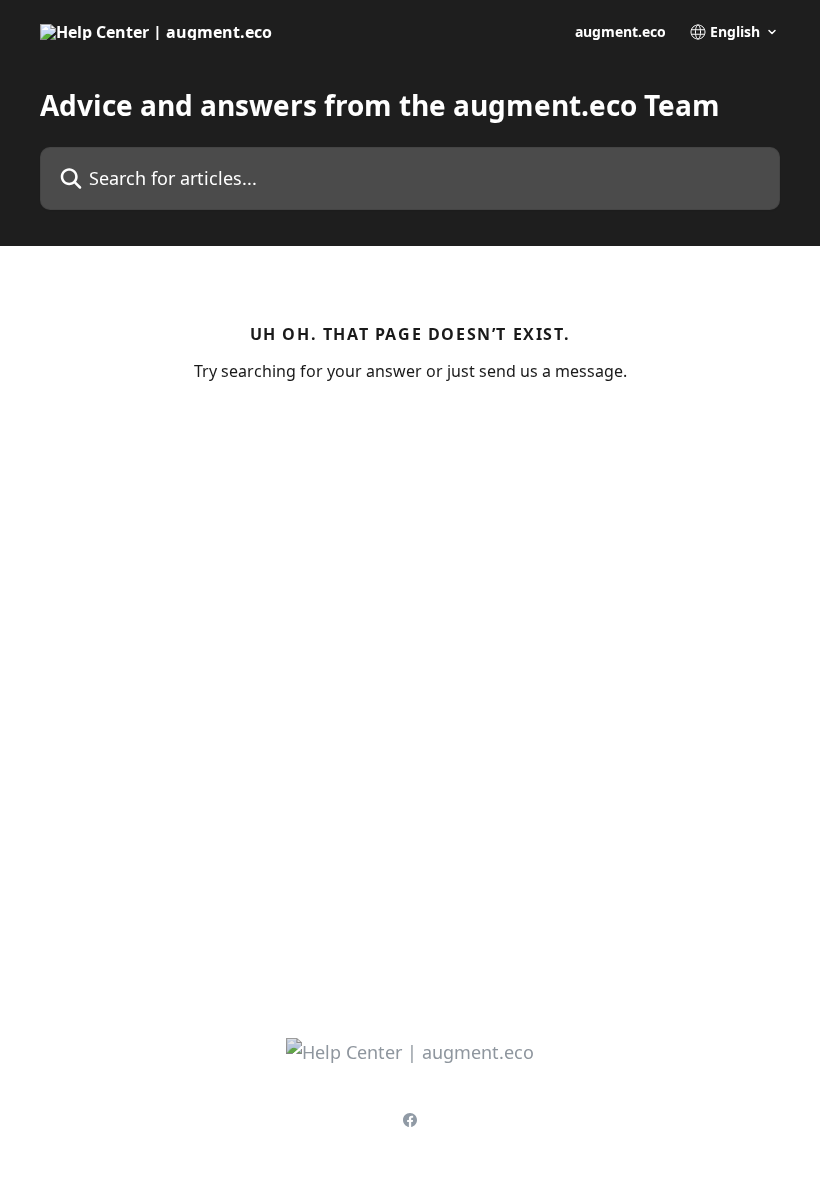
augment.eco (620, 32)
